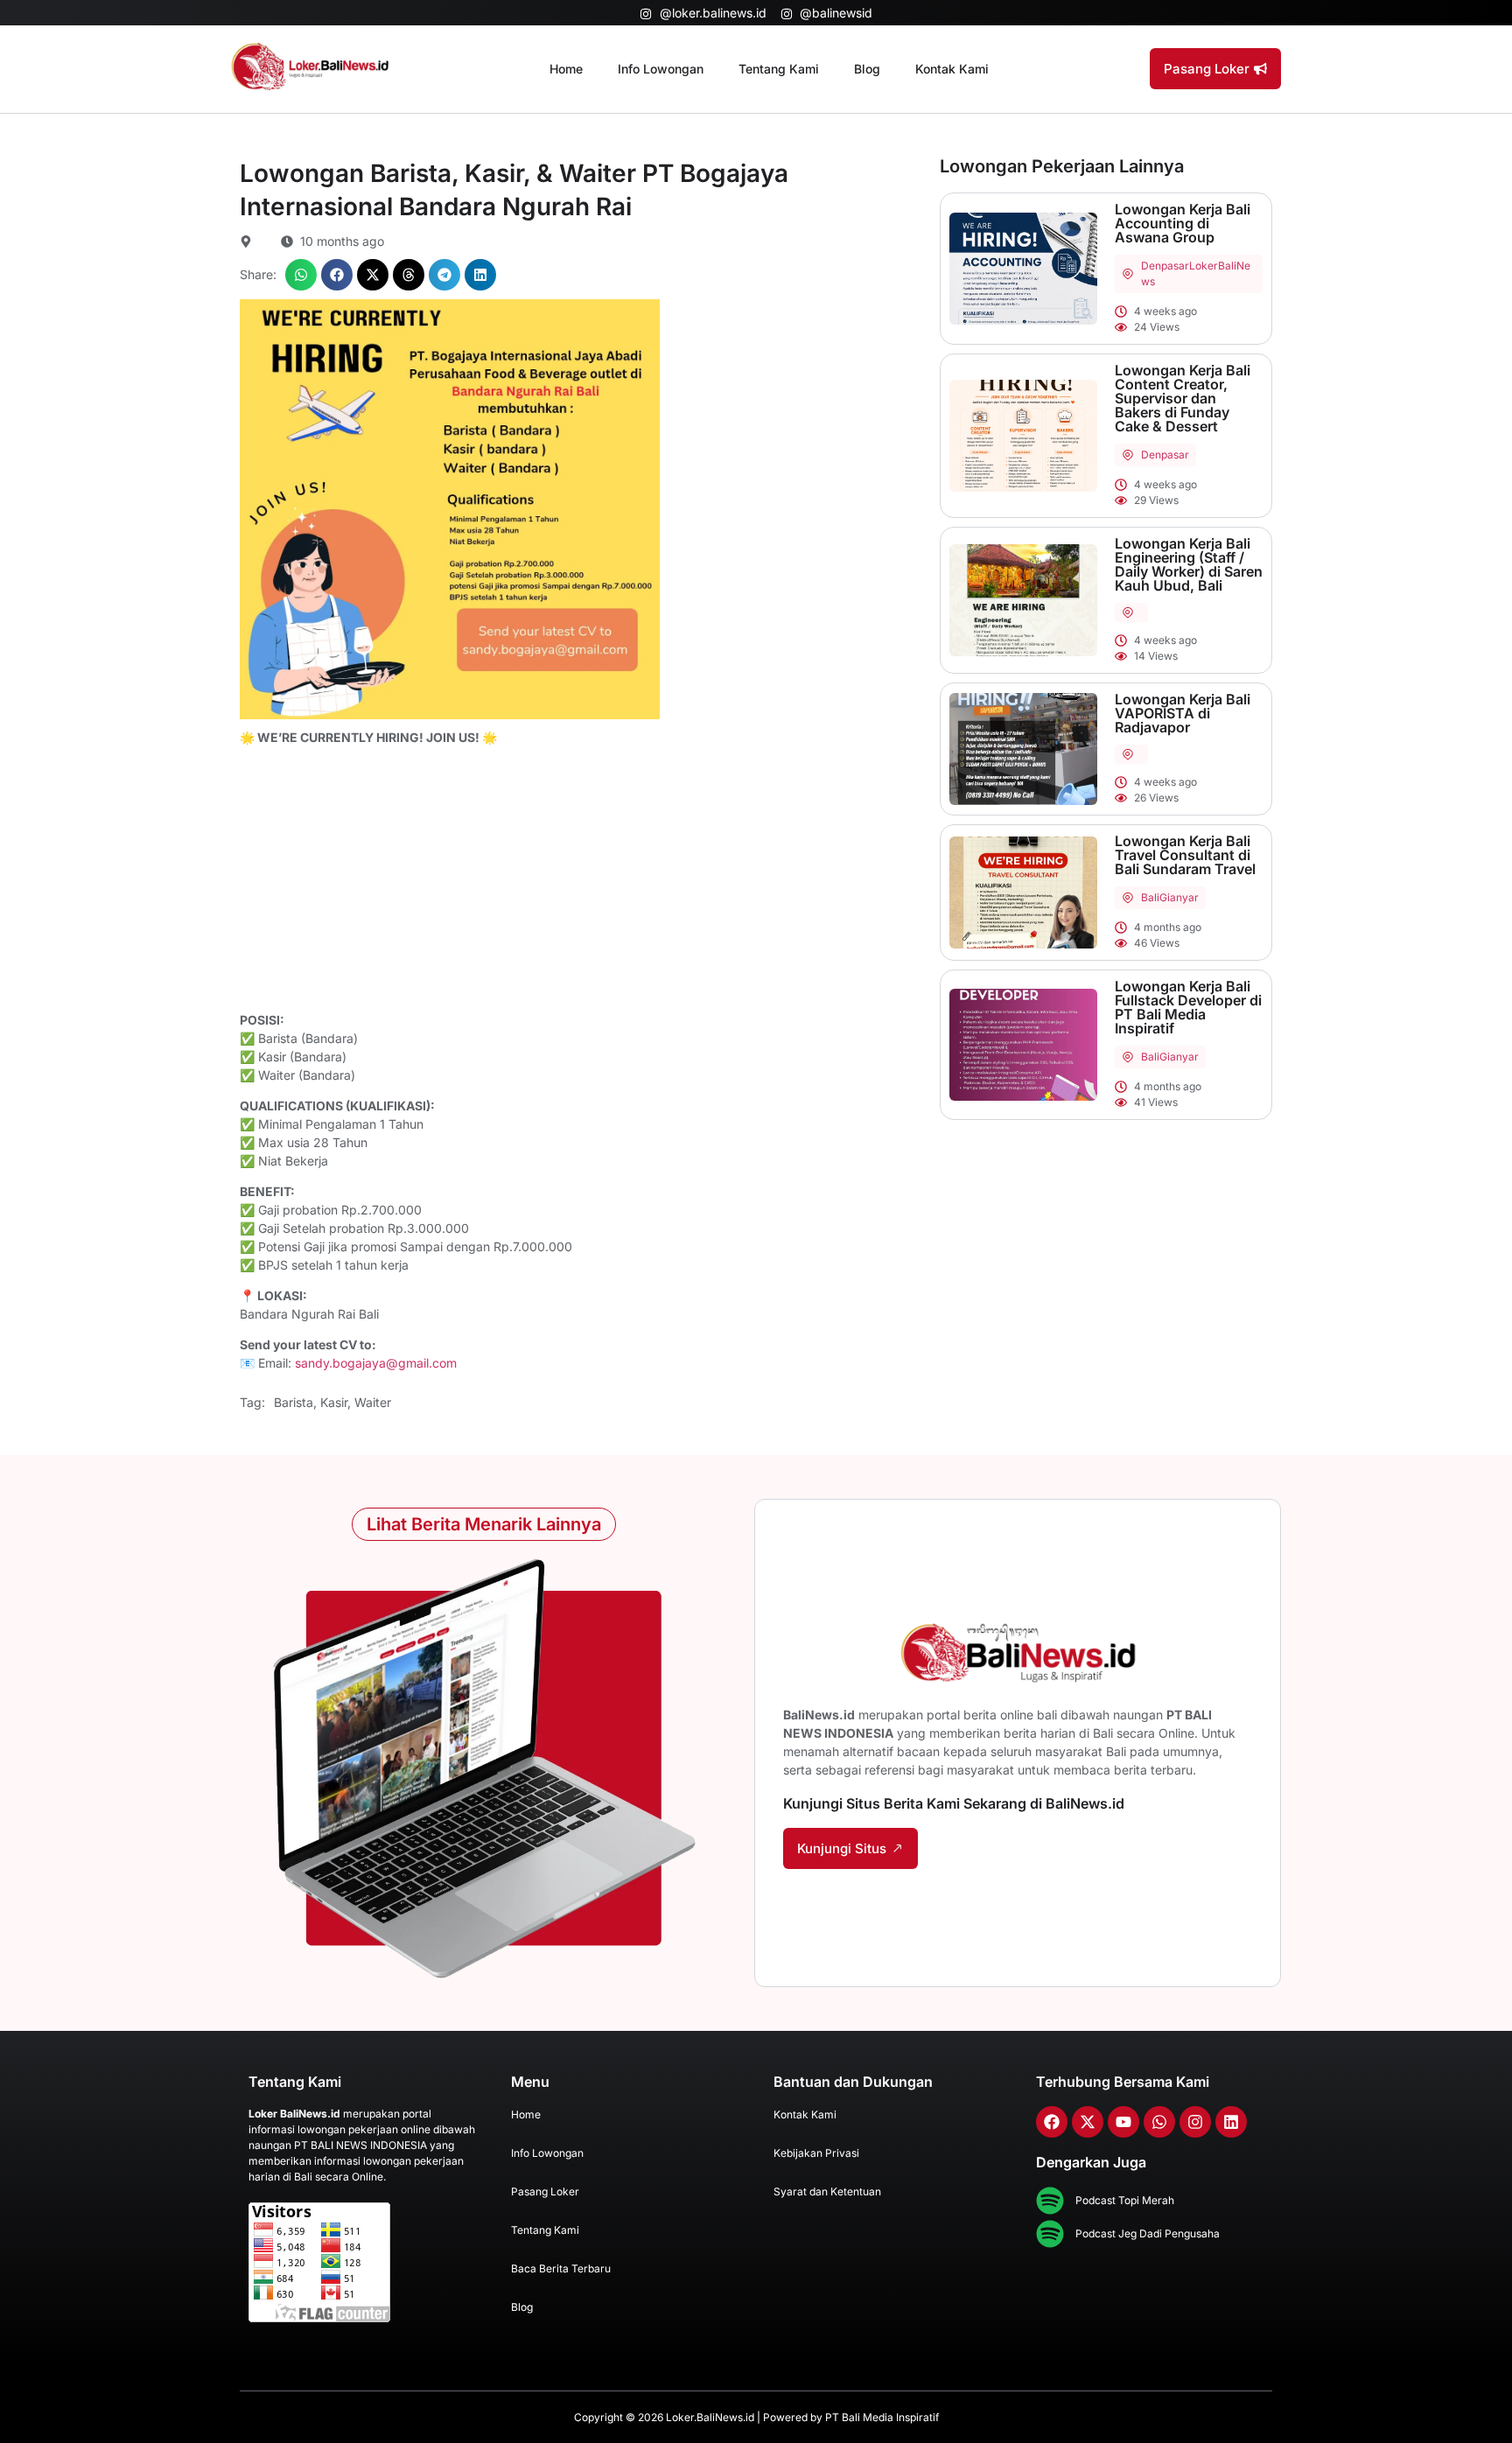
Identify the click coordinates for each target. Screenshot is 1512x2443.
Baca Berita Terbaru (561, 2268)
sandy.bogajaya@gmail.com (376, 1363)
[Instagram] (1195, 2122)
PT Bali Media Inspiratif (882, 2417)
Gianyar (1179, 897)
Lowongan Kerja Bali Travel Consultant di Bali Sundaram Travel (1185, 855)
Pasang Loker (545, 2191)
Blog (867, 69)
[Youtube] (1123, 2122)
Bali (1150, 897)
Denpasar (1165, 266)
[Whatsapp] (1159, 2122)
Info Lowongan (661, 69)
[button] (301, 275)
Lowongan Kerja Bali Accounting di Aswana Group (1183, 223)
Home (566, 69)
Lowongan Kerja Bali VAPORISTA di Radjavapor (1183, 713)
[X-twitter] (1088, 2122)
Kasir (334, 1402)
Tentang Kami (779, 69)
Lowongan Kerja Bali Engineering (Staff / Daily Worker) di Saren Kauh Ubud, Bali (1189, 564)
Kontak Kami (952, 69)
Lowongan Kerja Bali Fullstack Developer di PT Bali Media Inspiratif (1188, 1007)
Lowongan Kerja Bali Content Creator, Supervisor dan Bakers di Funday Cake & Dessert (1183, 398)
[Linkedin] (1231, 2122)
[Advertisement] (581, 881)
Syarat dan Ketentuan (827, 2191)
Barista (294, 1402)
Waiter (373, 1402)
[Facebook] (1052, 2122)
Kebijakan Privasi (816, 2153)
